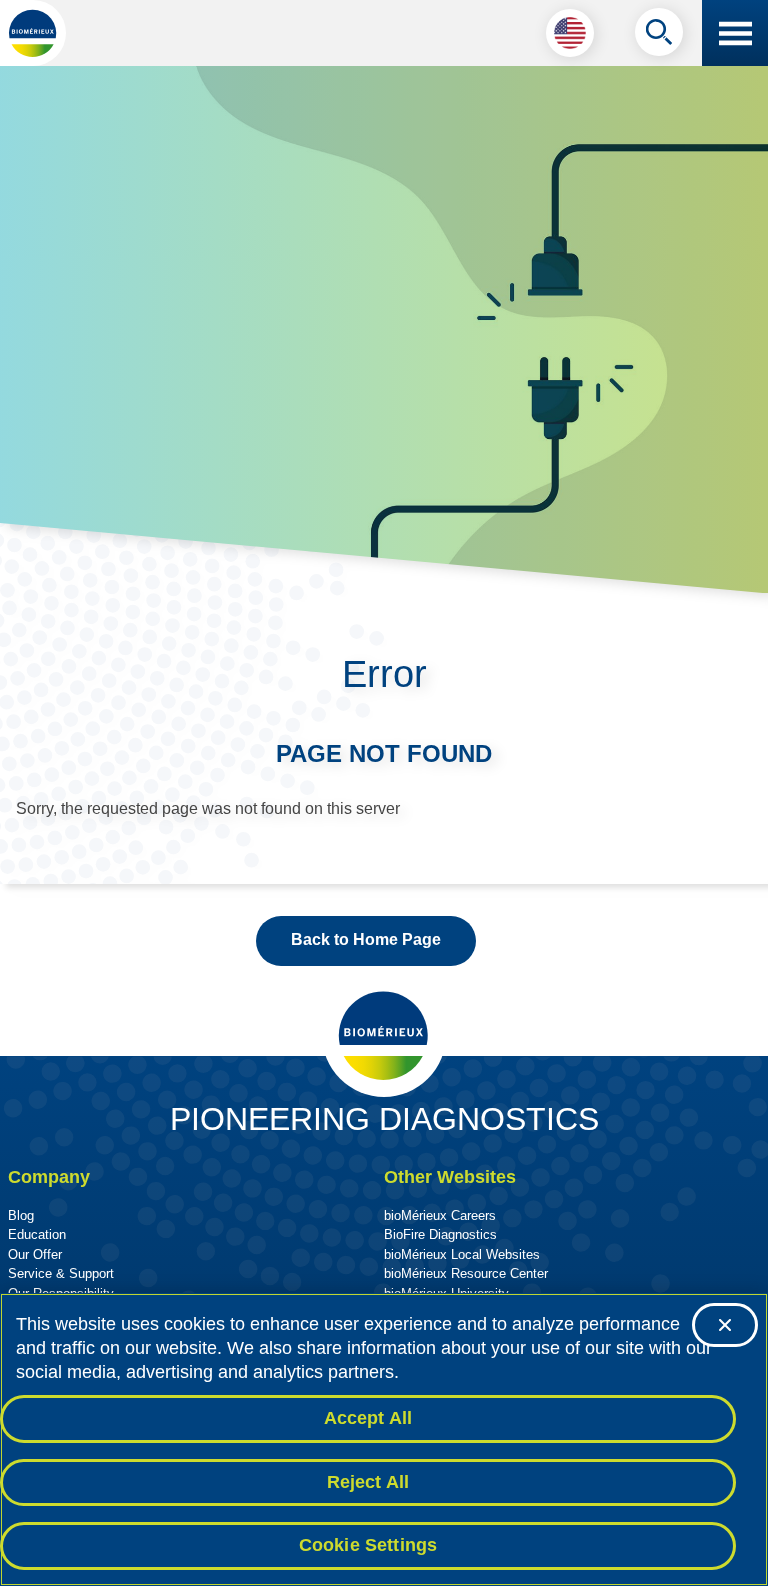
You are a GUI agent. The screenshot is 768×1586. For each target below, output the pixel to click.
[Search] (659, 37)
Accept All (368, 1418)
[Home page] (33, 33)
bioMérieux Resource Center (466, 1273)
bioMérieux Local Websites (462, 1254)
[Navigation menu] (735, 33)
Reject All (368, 1482)
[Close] (725, 1325)
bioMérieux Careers (440, 1215)
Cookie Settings (368, 1545)
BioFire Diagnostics (440, 1234)
